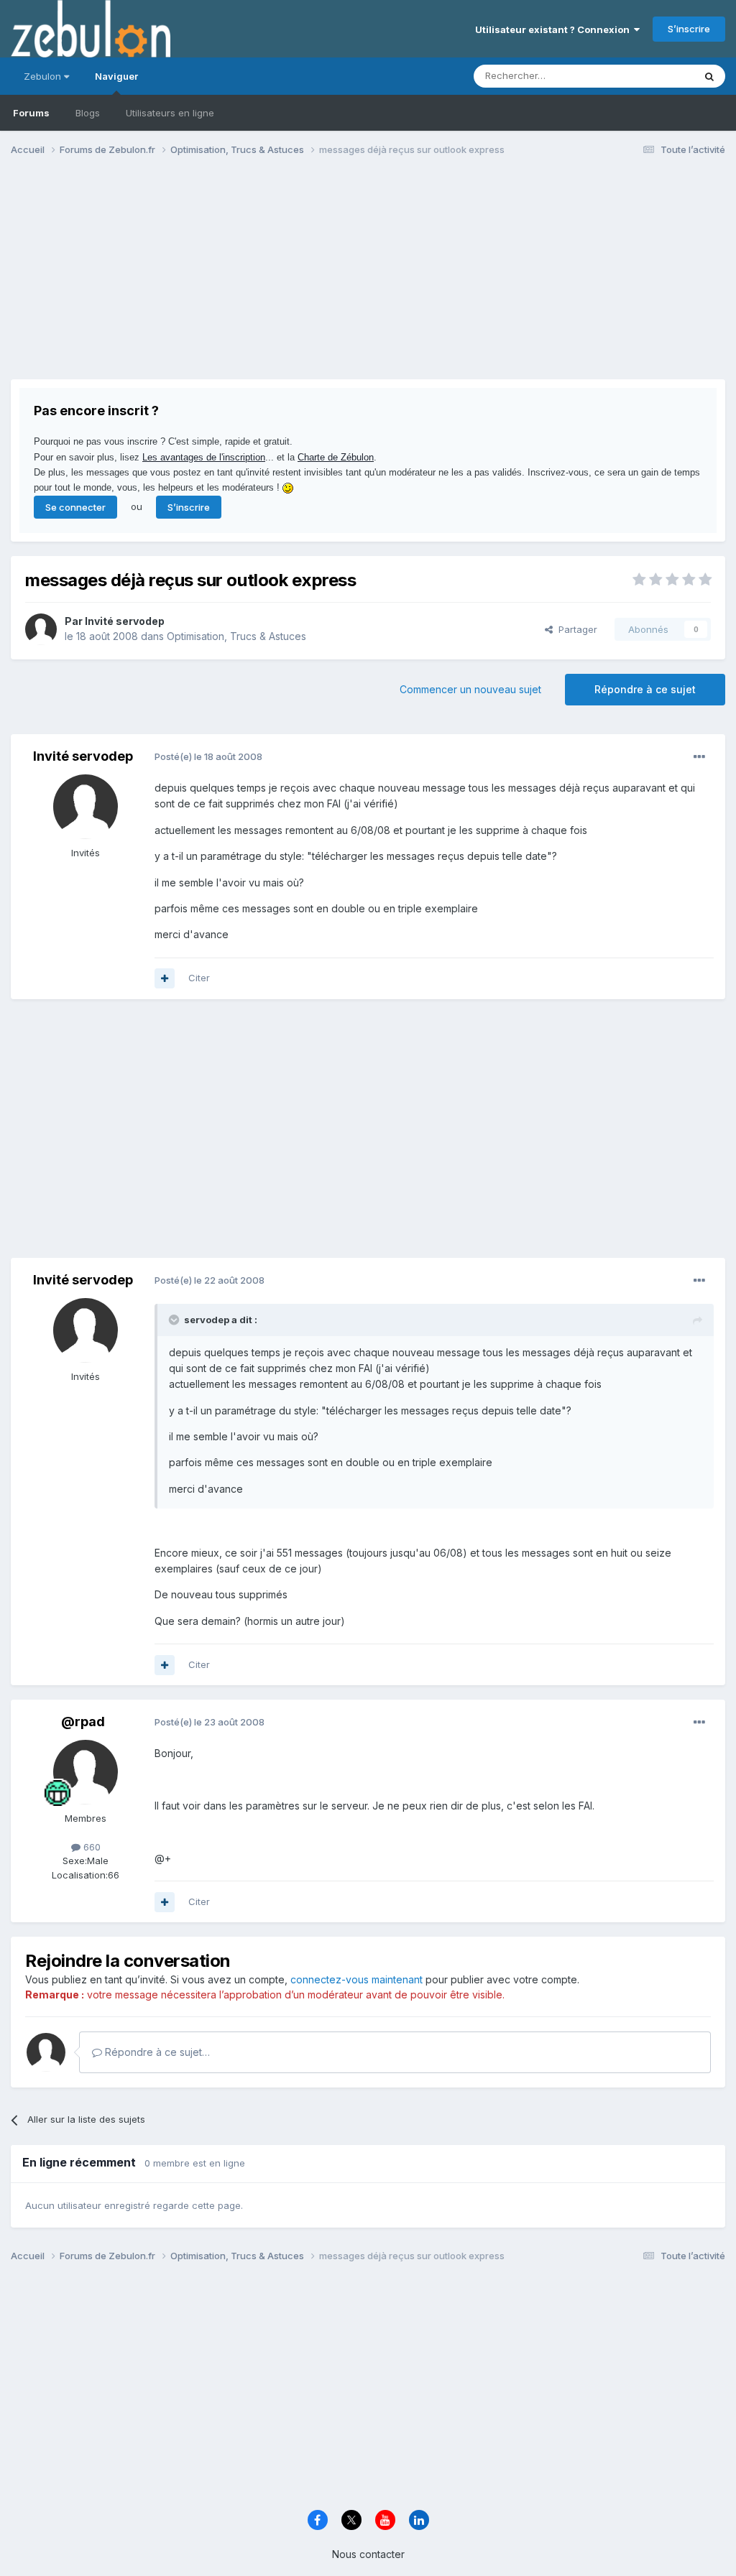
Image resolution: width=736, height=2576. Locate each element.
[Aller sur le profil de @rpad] (86, 1772)
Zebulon (44, 76)
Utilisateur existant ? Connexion (555, 29)
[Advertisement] (179, 279)
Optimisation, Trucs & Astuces (236, 636)
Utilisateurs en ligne (170, 113)
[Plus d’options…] (699, 757)
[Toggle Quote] (175, 1320)
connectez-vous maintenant (356, 1979)
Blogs (88, 113)
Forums (31, 113)
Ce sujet (657, 76)
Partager (575, 629)
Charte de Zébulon (336, 457)
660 (91, 1847)
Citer (199, 978)
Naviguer (116, 76)
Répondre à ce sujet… (156, 2052)
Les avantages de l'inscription (204, 457)
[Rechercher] (709, 76)
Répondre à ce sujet (645, 689)
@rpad (83, 1722)
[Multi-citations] (165, 978)
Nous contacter (368, 2554)
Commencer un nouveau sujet (470, 689)
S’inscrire (689, 29)
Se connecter (75, 507)
